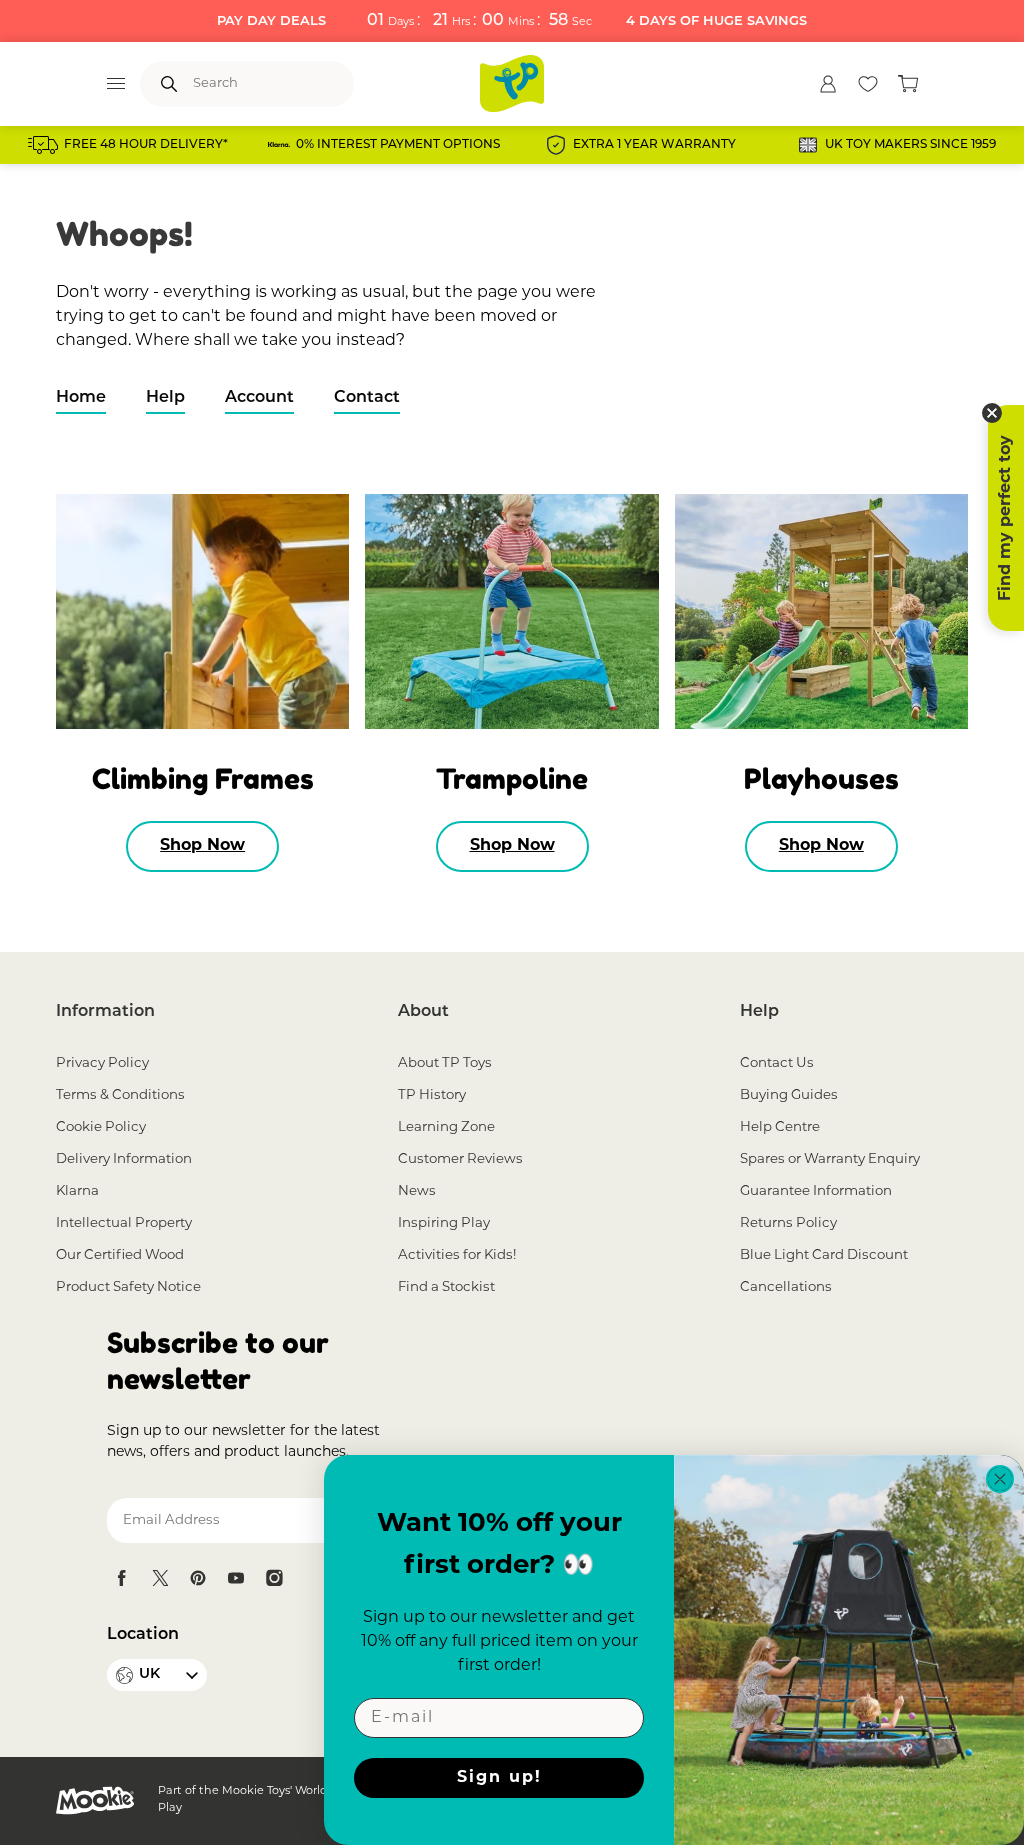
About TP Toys (445, 1063)
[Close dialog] (1000, 1479)
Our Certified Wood (120, 1255)
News (417, 1191)
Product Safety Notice (128, 1287)
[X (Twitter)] (160, 1578)
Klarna (77, 1191)
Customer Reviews (460, 1159)
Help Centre (780, 1127)
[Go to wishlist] (868, 84)
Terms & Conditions (120, 1095)
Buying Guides (789, 1095)
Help (165, 398)
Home (81, 398)
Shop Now (202, 846)
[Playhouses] (821, 611)
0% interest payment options (398, 145)
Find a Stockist (446, 1287)
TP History (432, 1095)
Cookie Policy (101, 1127)
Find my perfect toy (1006, 518)
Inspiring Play (444, 1223)
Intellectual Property (124, 1223)
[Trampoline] (511, 611)
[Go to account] (828, 84)
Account (259, 398)
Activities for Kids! (457, 1255)
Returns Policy (788, 1223)
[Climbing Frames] (202, 611)
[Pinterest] (198, 1578)
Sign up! (499, 1778)
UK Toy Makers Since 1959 (910, 145)
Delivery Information (124, 1159)
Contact (367, 398)
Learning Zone (446, 1127)
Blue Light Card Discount (824, 1255)
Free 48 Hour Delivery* (146, 145)
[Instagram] (274, 1578)
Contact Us (777, 1063)
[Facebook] (122, 1578)
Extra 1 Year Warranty (654, 145)
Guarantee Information (816, 1191)
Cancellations (786, 1287)
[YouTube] (236, 1578)
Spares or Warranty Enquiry (830, 1159)
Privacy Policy (102, 1063)
